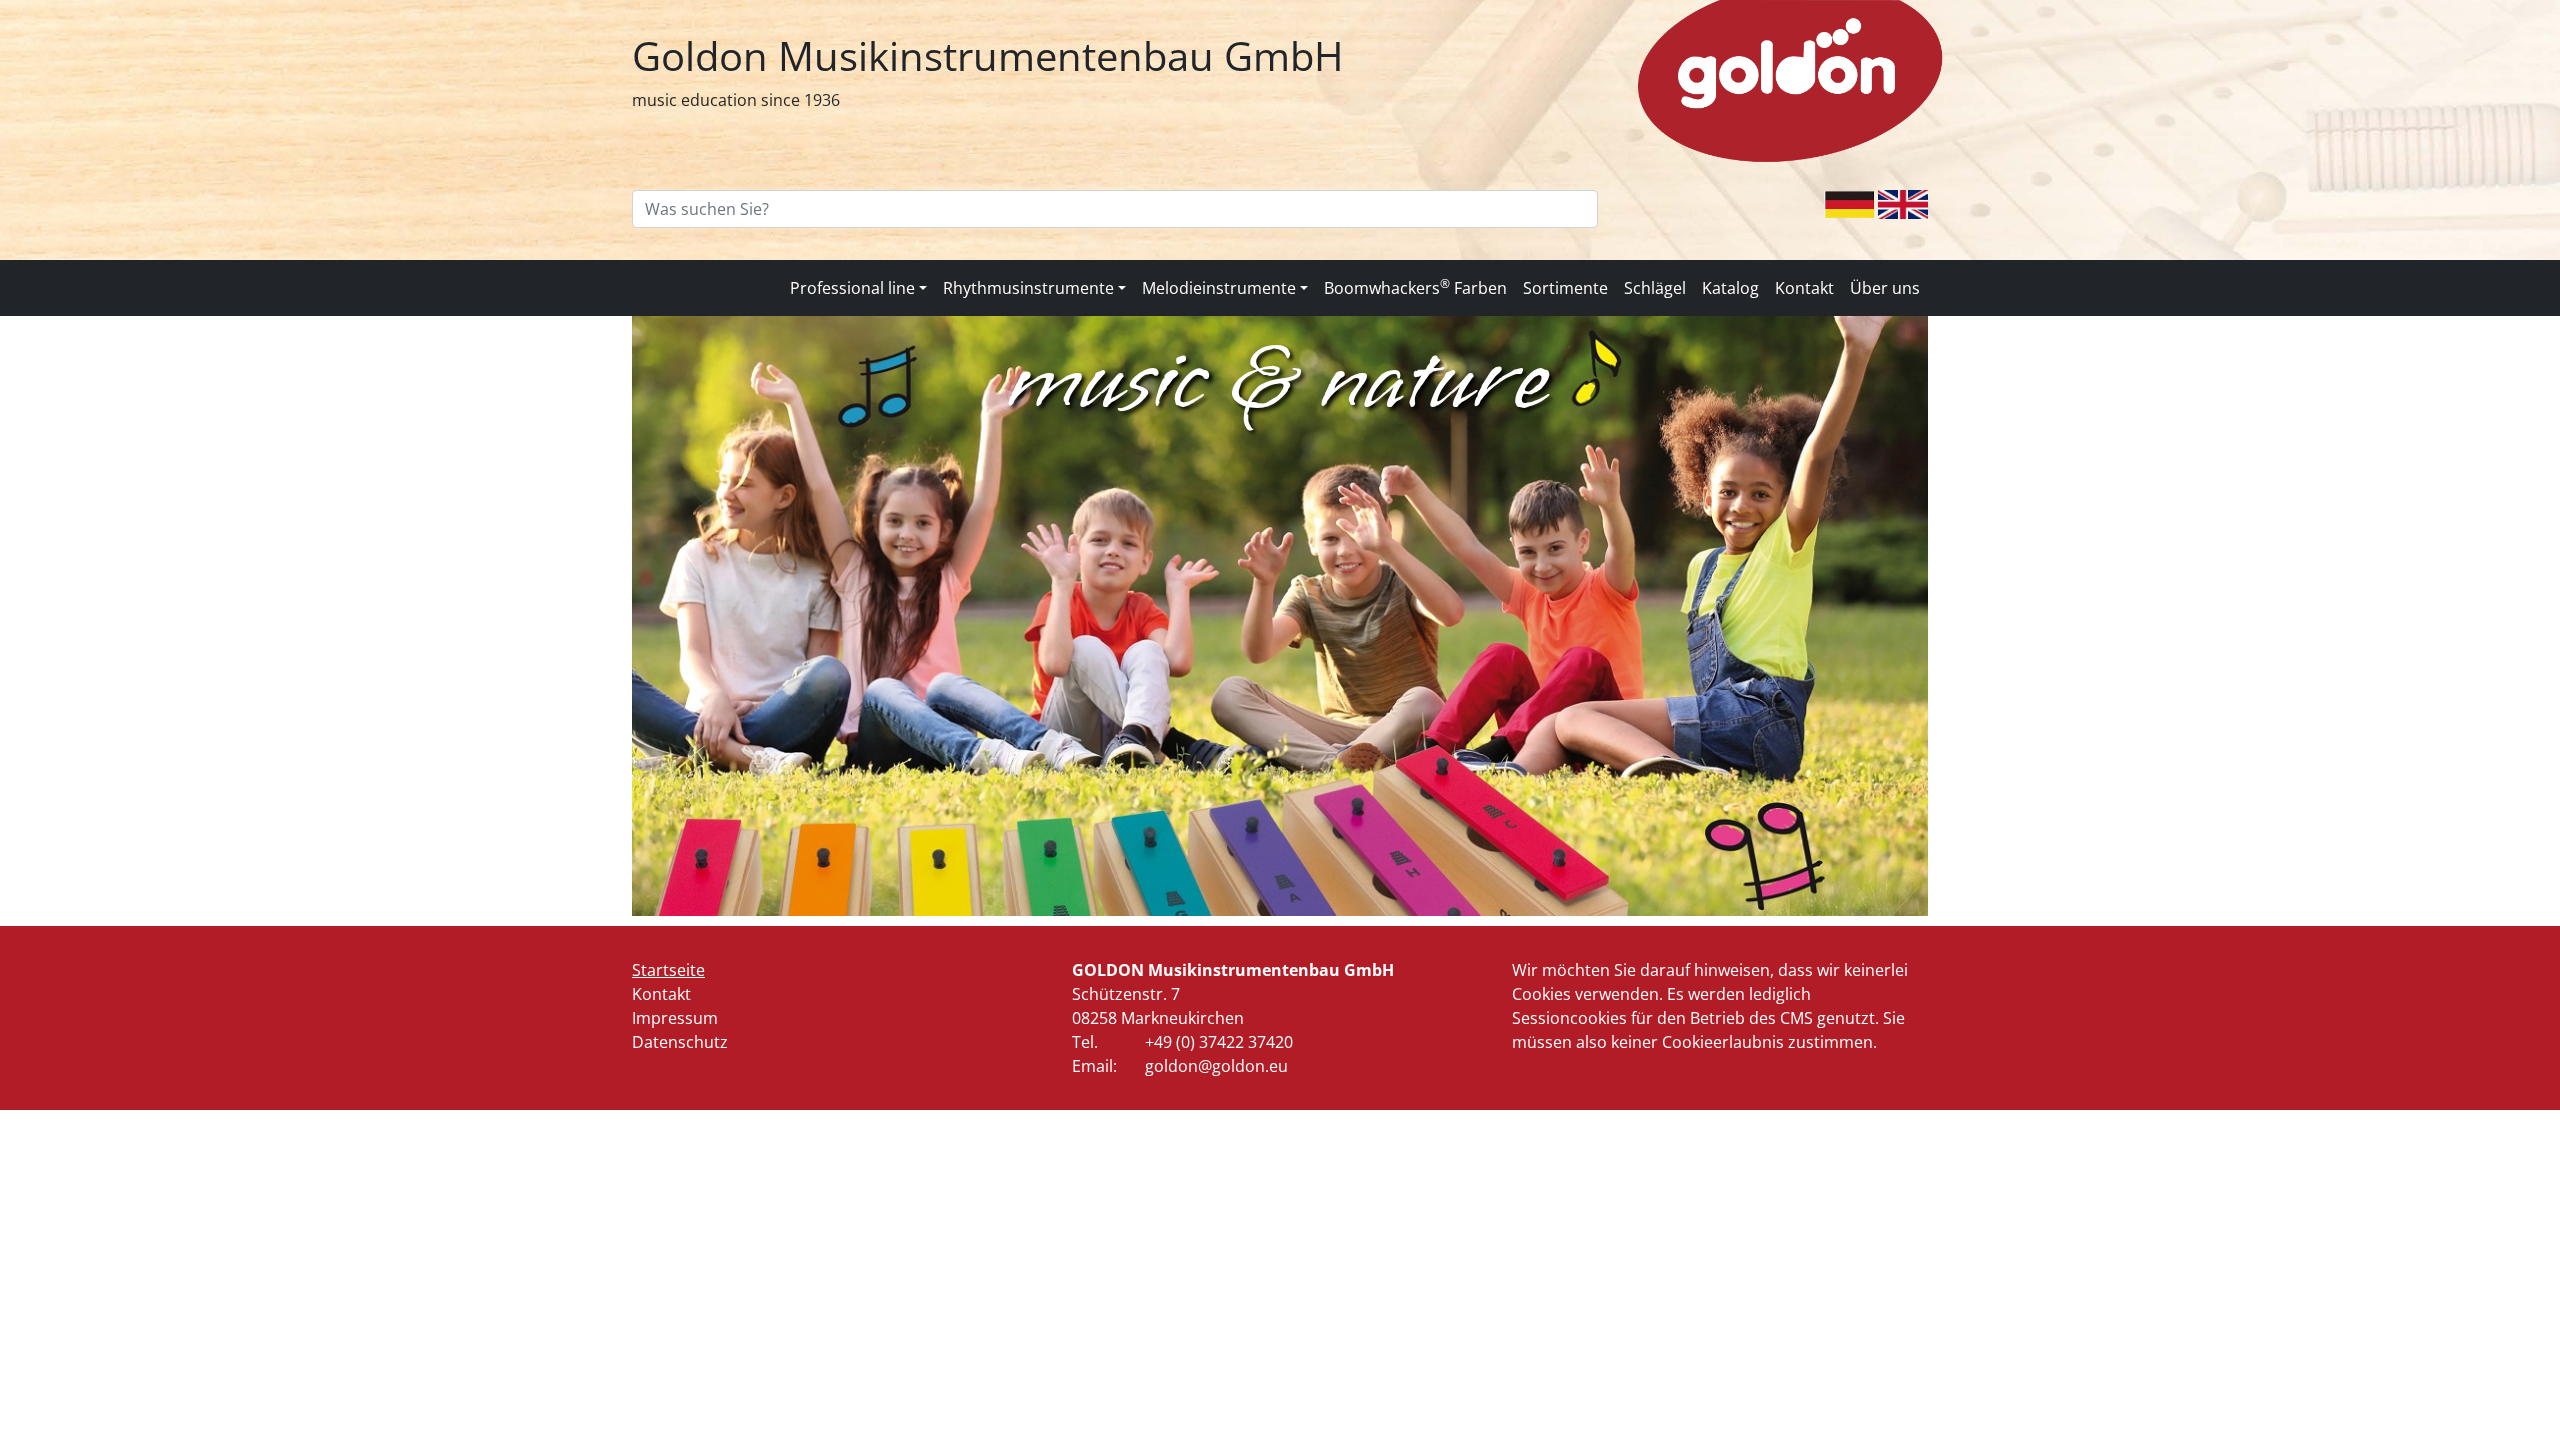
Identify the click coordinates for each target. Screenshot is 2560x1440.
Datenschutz (680, 1042)
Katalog (1730, 288)
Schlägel (1655, 288)
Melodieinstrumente (1219, 288)
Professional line (852, 288)
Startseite (668, 970)
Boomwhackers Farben (1415, 287)
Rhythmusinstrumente (1028, 288)
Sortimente (1565, 288)
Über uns (1885, 288)
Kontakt (1804, 288)
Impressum (675, 1018)
